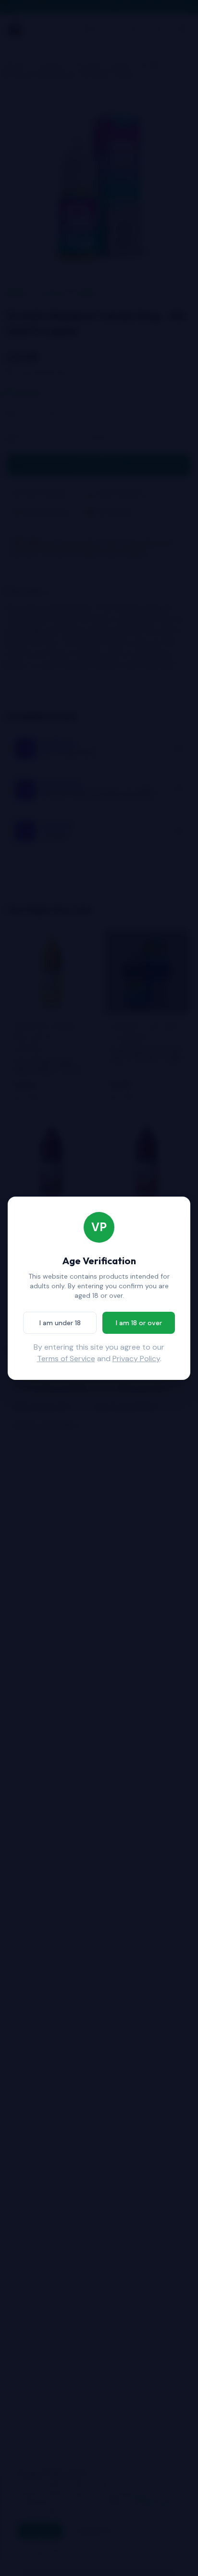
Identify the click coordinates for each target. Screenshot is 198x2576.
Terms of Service (66, 1359)
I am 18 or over (139, 1323)
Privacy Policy (136, 1359)
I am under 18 (60, 1323)
